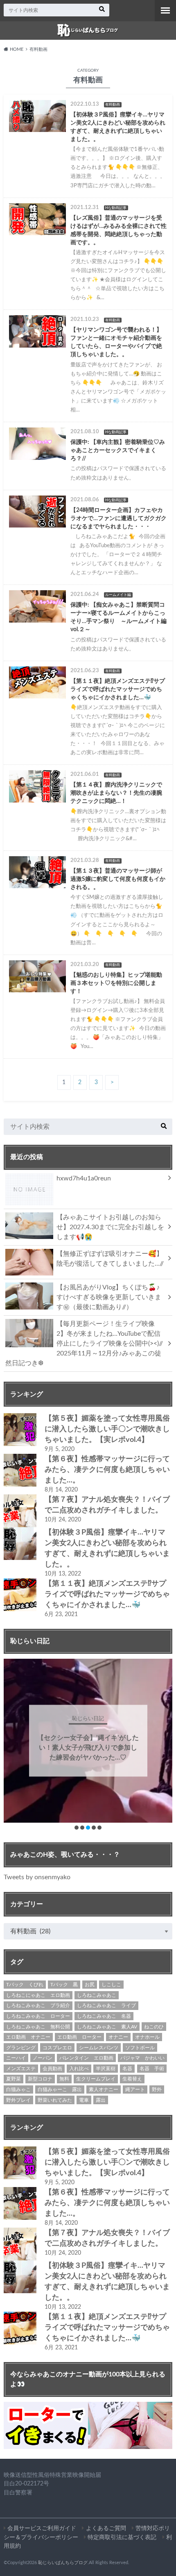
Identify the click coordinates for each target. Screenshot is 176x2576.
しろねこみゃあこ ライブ (106, 2005)
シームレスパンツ (99, 2048)
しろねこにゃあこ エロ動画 (38, 1995)
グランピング (21, 2048)
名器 (127, 2069)
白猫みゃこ (18, 2089)
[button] (77, 1828)
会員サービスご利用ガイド (42, 2528)
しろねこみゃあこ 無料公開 (38, 2027)
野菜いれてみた (55, 2100)
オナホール (147, 2037)
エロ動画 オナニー (28, 2037)
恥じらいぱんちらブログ (63, 2563)
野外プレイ (18, 2100)
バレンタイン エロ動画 (86, 2058)
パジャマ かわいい (142, 2058)
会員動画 (52, 2069)
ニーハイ (16, 2058)
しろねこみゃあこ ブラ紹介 (38, 2005)
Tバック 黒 (64, 1985)
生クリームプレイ (96, 2079)
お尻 (90, 1985)
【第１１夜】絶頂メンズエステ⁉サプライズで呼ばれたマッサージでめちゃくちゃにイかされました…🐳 (107, 1594)
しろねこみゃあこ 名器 (104, 2016)
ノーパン (43, 2058)
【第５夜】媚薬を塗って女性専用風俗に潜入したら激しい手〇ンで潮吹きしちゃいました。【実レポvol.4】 (107, 1429)
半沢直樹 (106, 2069)
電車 (84, 2100)
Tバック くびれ (25, 1985)
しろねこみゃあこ (97, 1995)
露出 (101, 2100)
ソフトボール (140, 2048)
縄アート (135, 2089)
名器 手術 (152, 2069)
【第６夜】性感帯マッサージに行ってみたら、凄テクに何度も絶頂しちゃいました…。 (107, 1470)
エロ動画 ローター (79, 2037)
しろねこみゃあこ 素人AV (107, 2027)
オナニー (118, 2037)
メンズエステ (21, 2069)
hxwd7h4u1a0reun (84, 1178)
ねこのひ (154, 2027)
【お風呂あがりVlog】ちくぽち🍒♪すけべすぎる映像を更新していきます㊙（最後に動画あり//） (109, 1297)
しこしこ (111, 1985)
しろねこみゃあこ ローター (38, 2016)
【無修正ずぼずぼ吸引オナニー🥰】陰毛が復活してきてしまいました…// (110, 1259)
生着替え (132, 2079)
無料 (64, 2079)
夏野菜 (14, 2079)
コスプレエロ (57, 2048)
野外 (157, 2089)
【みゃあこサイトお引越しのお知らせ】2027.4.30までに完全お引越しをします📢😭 (110, 1227)
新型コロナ (40, 2079)
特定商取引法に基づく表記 (122, 2537)
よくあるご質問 (106, 2528)
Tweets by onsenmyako (37, 1877)
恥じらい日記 (88, 1713)
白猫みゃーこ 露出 (60, 2089)
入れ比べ (79, 2069)
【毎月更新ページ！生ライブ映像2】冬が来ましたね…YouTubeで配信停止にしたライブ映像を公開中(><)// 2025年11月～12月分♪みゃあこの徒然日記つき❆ (87, 1344)
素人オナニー (104, 2089)
